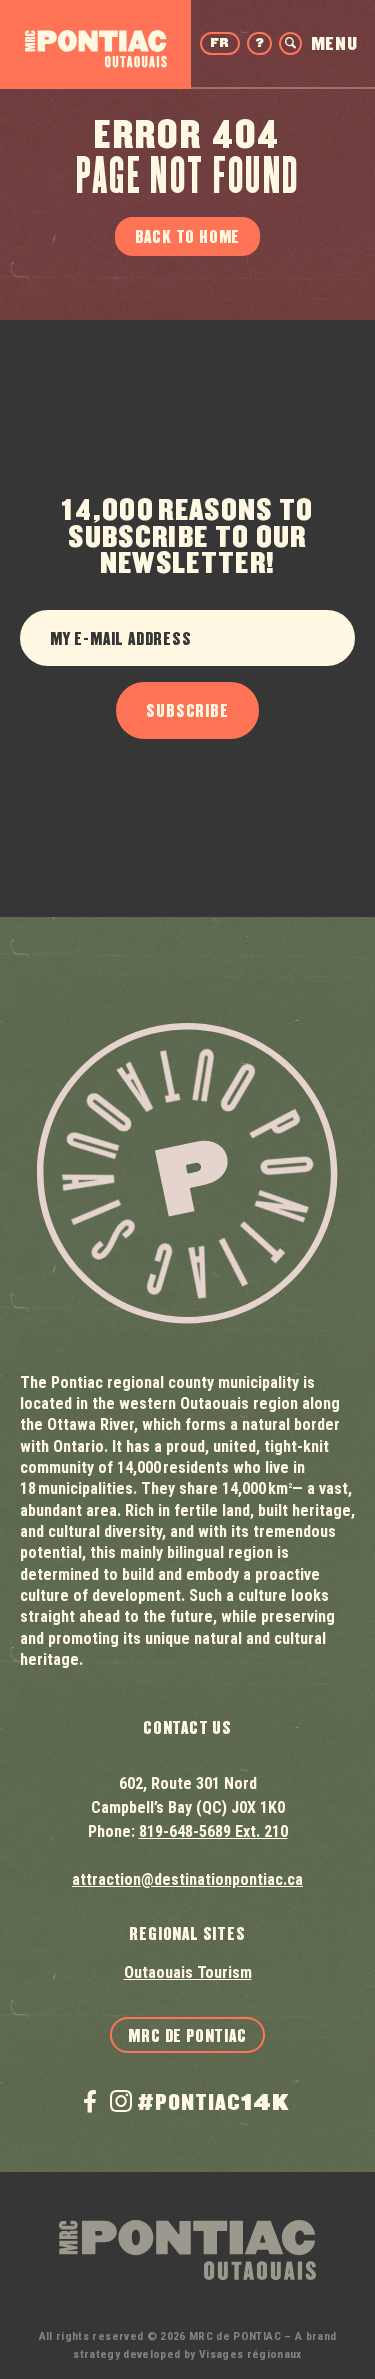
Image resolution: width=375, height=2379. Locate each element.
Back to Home (188, 237)
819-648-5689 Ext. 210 (213, 1831)
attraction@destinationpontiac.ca (187, 1879)
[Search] (290, 43)
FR (219, 43)
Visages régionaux (250, 2354)
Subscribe (187, 711)
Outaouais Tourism (188, 1972)
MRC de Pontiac (187, 2036)
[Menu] (334, 43)
